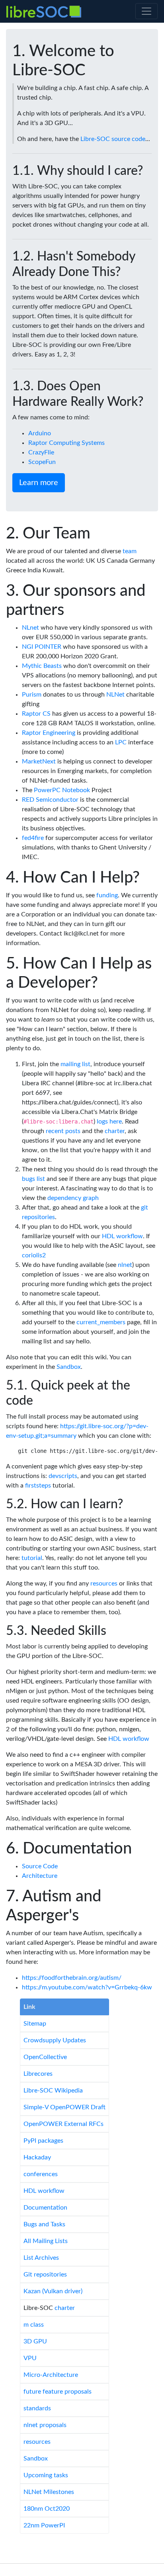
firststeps (38, 1486)
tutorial (32, 1558)
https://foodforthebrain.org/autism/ (72, 1978)
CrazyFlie (41, 452)
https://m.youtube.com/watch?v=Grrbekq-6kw (87, 1987)
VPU (30, 2358)
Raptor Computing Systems (66, 443)
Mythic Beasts (42, 666)
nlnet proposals (45, 2425)
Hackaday (37, 2157)
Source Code (40, 1866)
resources (104, 1584)
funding (107, 895)
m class (34, 2325)
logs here (109, 1122)
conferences (41, 2174)
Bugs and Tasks (44, 2224)
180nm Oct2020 (47, 2509)
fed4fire (33, 838)
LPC (121, 742)
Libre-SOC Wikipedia (53, 2091)
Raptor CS (36, 714)
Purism (32, 695)
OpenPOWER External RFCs (63, 2124)
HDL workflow (122, 1236)
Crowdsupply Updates (55, 2040)
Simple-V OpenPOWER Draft (64, 2107)
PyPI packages (43, 2141)
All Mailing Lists (46, 2241)
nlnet (125, 1265)
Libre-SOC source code (113, 139)
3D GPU (35, 2341)
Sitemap (35, 2024)
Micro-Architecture (51, 2375)
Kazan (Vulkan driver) (53, 2291)
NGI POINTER (42, 647)
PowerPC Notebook (62, 790)
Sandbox (69, 1367)
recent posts (63, 1131)
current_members (101, 1322)
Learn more (39, 483)
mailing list (75, 1064)
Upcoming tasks (46, 2475)
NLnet (30, 628)
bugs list (33, 1179)
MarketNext (39, 761)
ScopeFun (42, 462)
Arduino (40, 433)
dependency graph (73, 1198)
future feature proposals (58, 2392)
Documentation (45, 2208)
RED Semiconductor (50, 800)
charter (115, 1131)
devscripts (63, 1476)
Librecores (38, 2074)
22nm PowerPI (44, 2525)
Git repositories (45, 2275)
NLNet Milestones (49, 2492)
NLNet (115, 695)
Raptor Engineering (49, 733)
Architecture (40, 1876)
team (130, 551)
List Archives (41, 2258)
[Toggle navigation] (146, 11)
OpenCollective (45, 2057)
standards (37, 2408)
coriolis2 (34, 1255)
